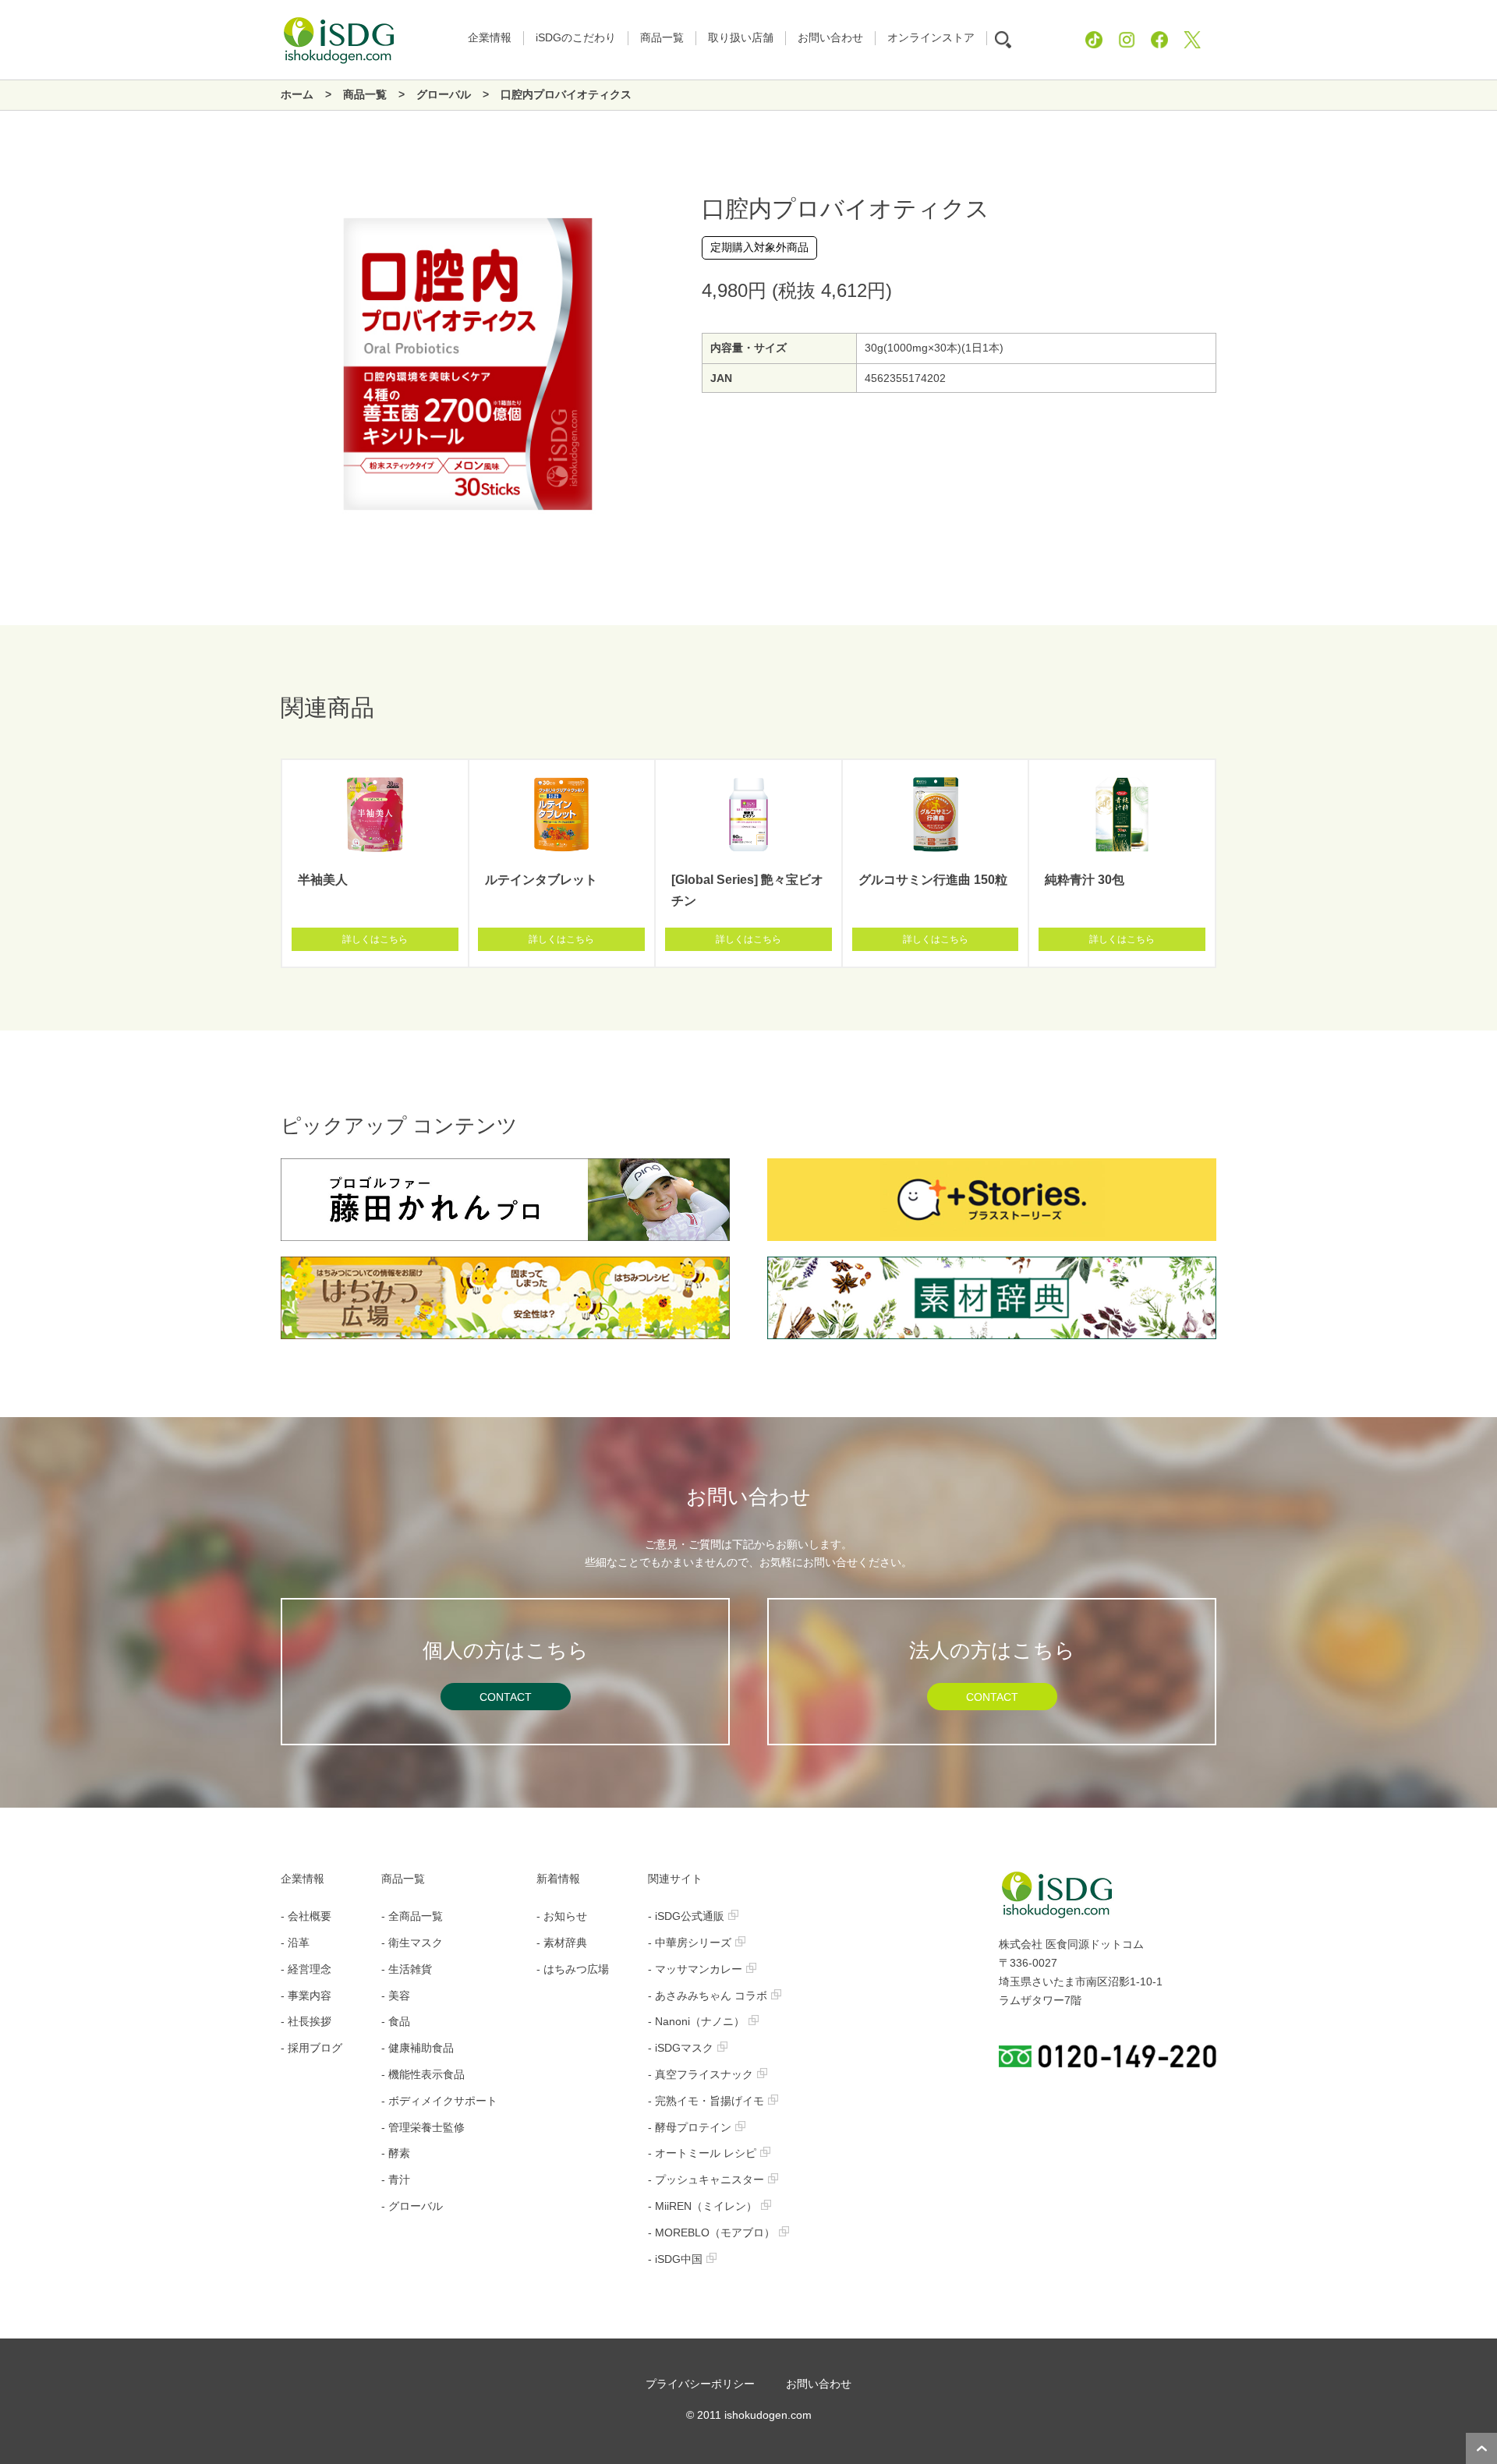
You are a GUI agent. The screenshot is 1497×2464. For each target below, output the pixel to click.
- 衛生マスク (412, 1943)
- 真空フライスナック (701, 2074)
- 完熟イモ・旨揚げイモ (706, 2101)
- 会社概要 (306, 1916)
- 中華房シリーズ (690, 1943)
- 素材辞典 (562, 1943)
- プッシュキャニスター (706, 2179)
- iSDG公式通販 (686, 1916)
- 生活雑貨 (407, 1969)
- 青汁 (396, 2179)
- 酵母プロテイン (690, 2127)
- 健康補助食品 (418, 2048)
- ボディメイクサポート (439, 2101)
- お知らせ (562, 1916)
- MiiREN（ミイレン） (702, 2206)
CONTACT (506, 1697)
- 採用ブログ (311, 2048)
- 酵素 (396, 2153)
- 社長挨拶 (306, 2021)
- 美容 (396, 1996)
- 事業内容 (306, 1996)
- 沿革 (295, 1943)
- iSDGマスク (681, 2048)
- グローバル (412, 2206)
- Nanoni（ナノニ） (696, 2021)
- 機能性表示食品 (423, 2074)
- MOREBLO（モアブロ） (711, 2232)
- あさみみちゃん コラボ (708, 1996)
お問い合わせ (819, 2384)
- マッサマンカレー (695, 1969)
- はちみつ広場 (573, 1969)
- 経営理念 (306, 1969)
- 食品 (396, 2021)
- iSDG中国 (675, 2259)
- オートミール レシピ (702, 2153)
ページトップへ (1481, 2448)
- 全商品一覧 (412, 1916)
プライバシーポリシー (700, 2384)
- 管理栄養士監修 (423, 2127)
